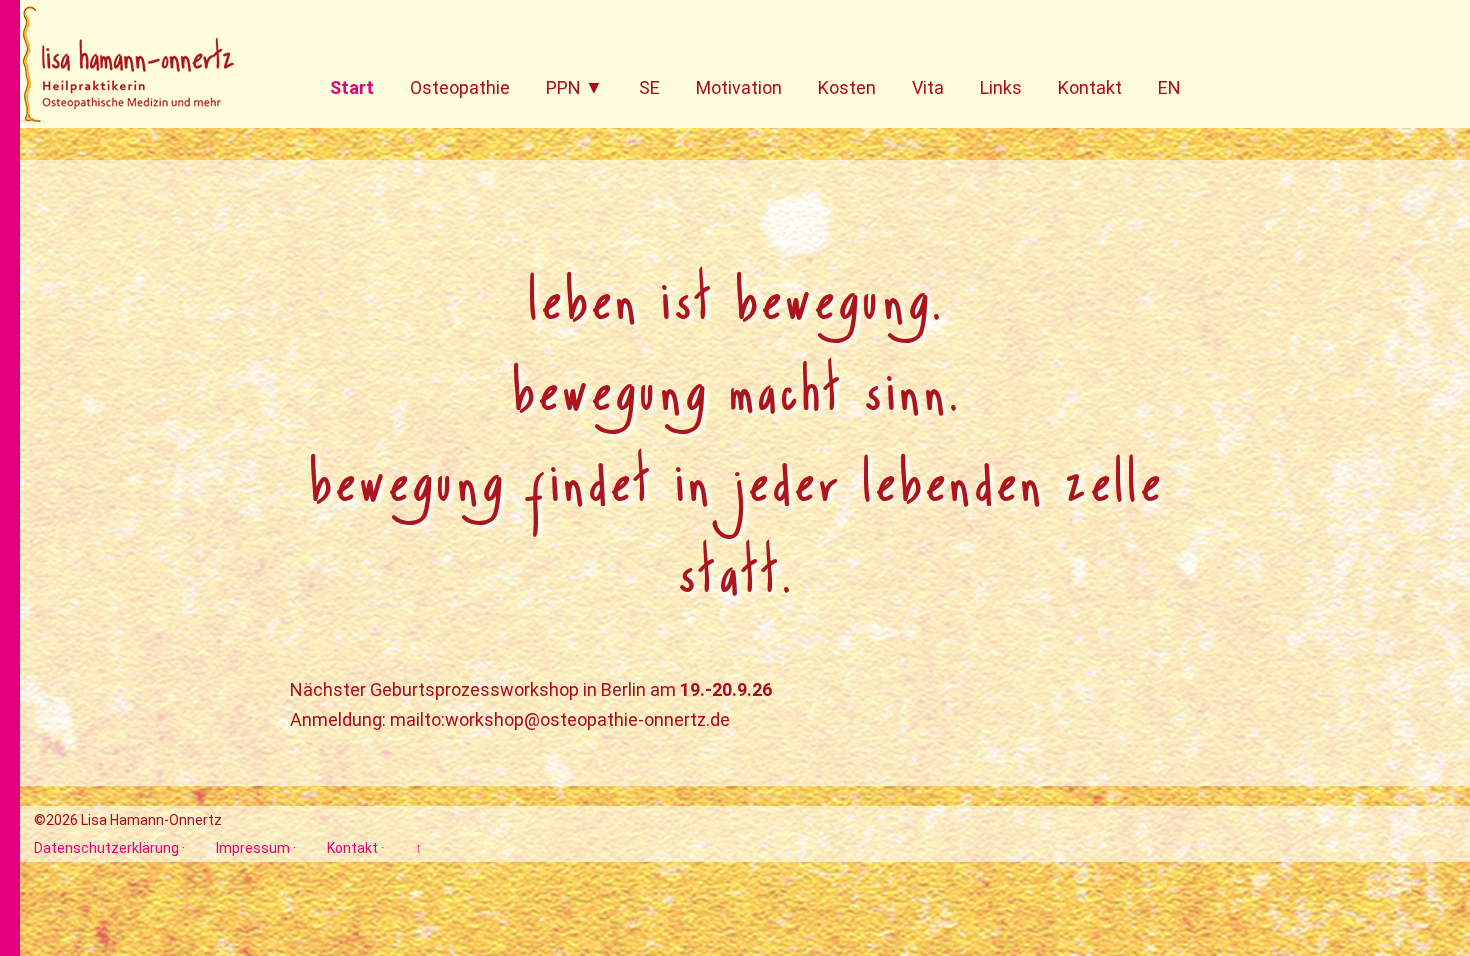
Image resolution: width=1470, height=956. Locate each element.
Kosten (847, 87)
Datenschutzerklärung (106, 848)
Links (1001, 87)
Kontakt (1090, 87)
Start (352, 87)
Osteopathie (460, 87)
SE (649, 87)
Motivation (739, 87)
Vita (928, 87)
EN (1169, 87)
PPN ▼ (574, 87)
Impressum (253, 848)
